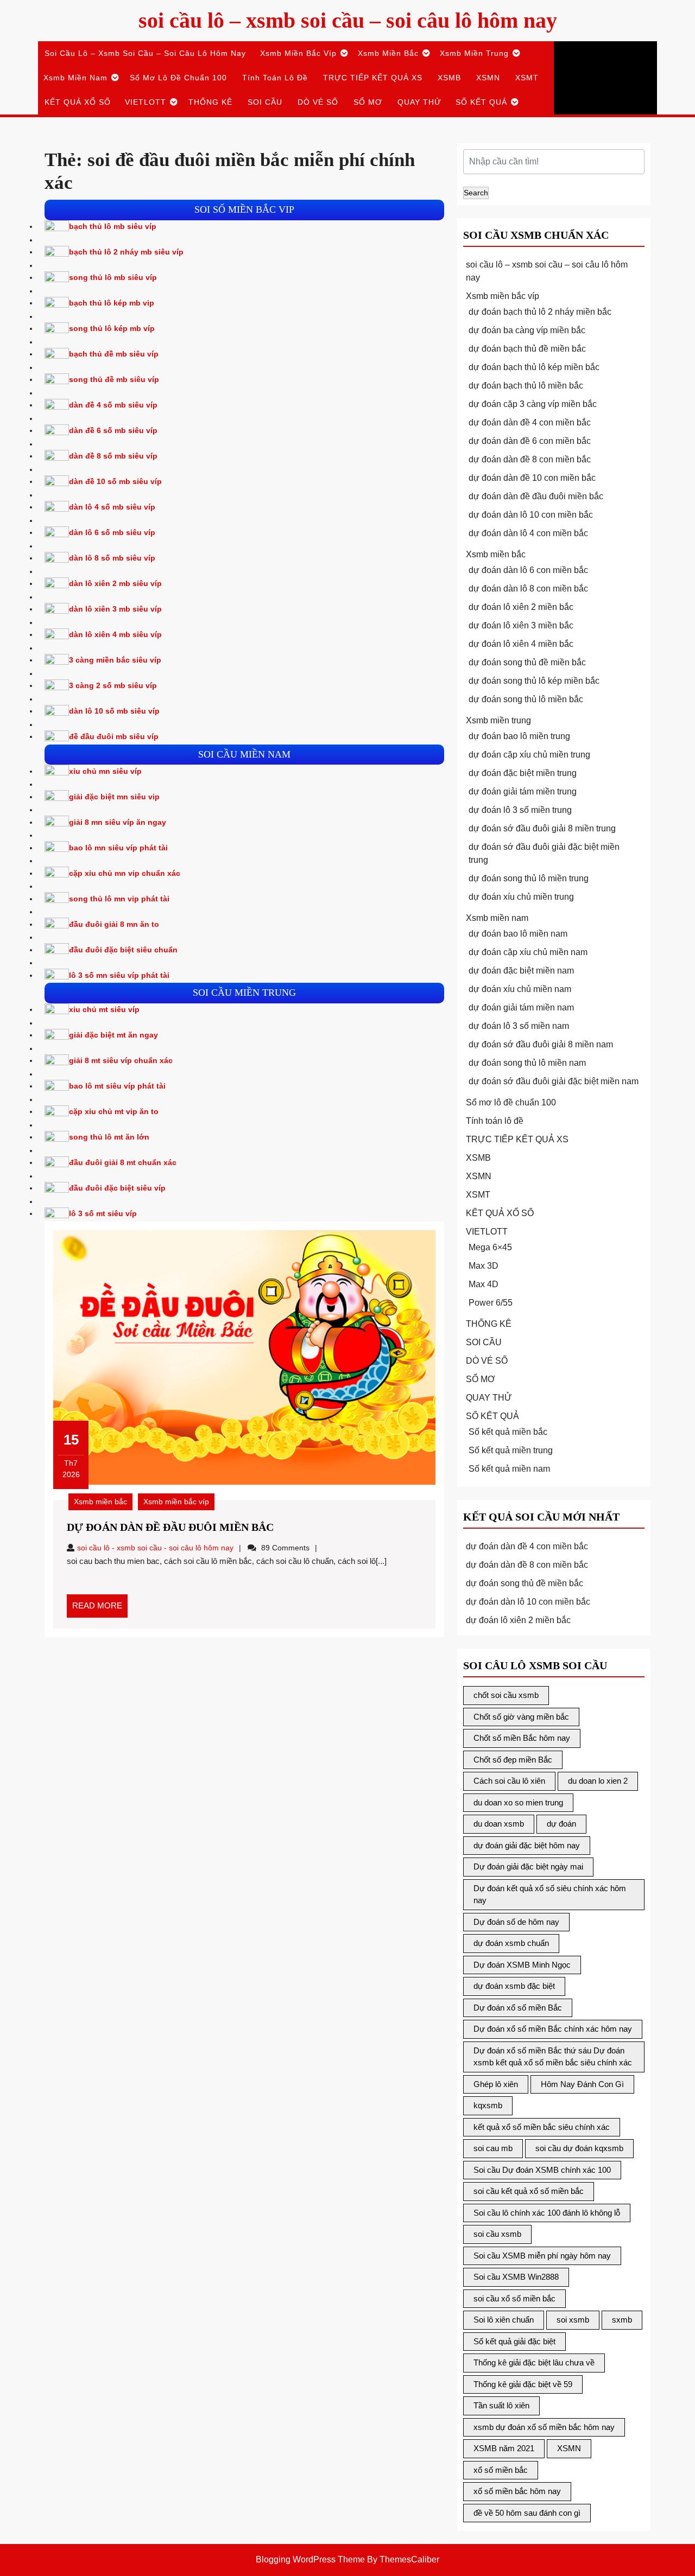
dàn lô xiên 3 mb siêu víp (115, 609)
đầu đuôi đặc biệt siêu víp (117, 1188)
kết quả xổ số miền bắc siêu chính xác (542, 2127)
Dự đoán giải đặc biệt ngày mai (528, 1866)
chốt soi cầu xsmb (506, 1695)
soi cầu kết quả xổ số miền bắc (529, 2191)
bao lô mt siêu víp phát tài (117, 1086)
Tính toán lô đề (275, 78)
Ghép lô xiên (496, 2084)
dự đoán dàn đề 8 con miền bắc (530, 459)
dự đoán (561, 1824)
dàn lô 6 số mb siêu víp (112, 532)
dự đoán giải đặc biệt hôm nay (527, 1845)
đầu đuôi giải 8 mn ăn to (114, 924)
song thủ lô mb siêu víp (113, 277)
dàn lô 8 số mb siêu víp (112, 558)
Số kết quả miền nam (509, 1469)
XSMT (527, 78)
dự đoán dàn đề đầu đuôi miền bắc (170, 1527)
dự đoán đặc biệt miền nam (521, 971)
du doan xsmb (499, 1824)
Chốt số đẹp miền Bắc (513, 1760)
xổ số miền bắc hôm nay (517, 2491)
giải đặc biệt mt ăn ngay (113, 1035)
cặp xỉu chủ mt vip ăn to (114, 1111)
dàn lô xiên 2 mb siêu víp (115, 583)
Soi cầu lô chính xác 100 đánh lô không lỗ (547, 2213)
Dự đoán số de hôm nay (516, 1922)
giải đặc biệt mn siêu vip (114, 797)
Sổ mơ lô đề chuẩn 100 (178, 78)
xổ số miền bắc (501, 2470)
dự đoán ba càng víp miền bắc (527, 330)
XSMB (449, 78)
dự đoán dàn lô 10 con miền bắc (531, 515)
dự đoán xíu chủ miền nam (520, 989)
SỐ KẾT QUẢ (481, 102)
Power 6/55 (491, 1303)
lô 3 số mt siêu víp (103, 1213)
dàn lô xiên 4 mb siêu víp (115, 634)
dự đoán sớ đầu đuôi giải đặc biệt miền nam (554, 1081)
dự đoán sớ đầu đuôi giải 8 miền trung (542, 828)
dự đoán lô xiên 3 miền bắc (521, 625)
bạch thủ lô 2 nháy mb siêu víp (126, 252)
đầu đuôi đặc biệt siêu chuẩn (123, 950)
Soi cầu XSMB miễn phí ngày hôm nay (542, 2256)
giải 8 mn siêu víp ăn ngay (118, 822)
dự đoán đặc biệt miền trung (523, 773)
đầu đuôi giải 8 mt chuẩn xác (123, 1162)
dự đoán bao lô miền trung (519, 736)
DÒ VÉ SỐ (318, 102)
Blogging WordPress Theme (310, 2559)
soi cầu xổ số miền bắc (514, 2298)
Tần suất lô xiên (501, 2405)
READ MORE (100, 1609)
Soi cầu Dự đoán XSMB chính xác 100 (542, 2170)
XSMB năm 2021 (504, 2448)
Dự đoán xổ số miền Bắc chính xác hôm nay (553, 2029)
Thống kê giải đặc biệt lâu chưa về (534, 2362)
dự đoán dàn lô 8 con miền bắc (528, 589)
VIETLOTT (146, 102)
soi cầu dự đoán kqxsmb (579, 2148)
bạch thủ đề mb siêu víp (114, 354)
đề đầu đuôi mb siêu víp (114, 736)
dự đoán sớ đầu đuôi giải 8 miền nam (541, 1044)
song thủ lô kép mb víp (112, 328)
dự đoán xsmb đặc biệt (514, 1986)
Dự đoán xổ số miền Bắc (518, 2008)
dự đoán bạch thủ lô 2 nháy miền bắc (540, 312)
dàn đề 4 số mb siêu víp (113, 405)
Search (476, 193)
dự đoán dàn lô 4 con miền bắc (528, 533)
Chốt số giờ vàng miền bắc (521, 1717)
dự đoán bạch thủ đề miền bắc (527, 349)
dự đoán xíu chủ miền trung (521, 897)
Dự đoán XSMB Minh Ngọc (522, 1965)
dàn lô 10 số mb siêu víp (114, 711)
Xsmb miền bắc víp (298, 53)
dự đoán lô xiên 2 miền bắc (521, 607)
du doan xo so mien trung (518, 1802)
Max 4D (484, 1284)
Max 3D (484, 1266)
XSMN (488, 78)
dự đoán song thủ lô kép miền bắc (534, 681)
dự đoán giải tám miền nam (521, 1007)
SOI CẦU (265, 102)
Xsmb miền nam (75, 78)
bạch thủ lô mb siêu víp (113, 226)
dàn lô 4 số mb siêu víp (112, 507)
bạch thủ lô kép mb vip (112, 303)
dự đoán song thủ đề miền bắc (527, 662)
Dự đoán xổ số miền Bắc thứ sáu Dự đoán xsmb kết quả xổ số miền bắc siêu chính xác (553, 2057)
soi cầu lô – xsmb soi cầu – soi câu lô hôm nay (348, 20)
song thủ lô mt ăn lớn (109, 1137)
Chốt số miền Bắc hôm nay (522, 1738)
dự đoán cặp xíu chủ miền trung (529, 755)
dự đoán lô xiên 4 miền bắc (521, 644)
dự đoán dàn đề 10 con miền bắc (532, 478)
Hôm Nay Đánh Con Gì (582, 2084)
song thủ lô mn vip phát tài (119, 899)
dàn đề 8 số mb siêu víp (113, 456)
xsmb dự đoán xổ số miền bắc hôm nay (544, 2427)
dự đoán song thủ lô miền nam (527, 1063)
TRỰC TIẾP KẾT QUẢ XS (373, 78)
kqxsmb (488, 2105)
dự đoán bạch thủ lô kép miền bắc (534, 367)
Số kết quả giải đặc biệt (514, 2341)
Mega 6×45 (490, 1247)
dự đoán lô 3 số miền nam (519, 1026)
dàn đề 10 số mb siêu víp (115, 481)
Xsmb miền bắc (388, 53)
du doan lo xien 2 (598, 1781)
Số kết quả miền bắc (508, 1432)
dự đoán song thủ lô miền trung (529, 878)
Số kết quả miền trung (511, 1450)
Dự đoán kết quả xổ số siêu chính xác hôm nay (550, 1894)
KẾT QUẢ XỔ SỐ (78, 102)
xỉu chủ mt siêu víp (104, 1009)
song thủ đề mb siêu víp (114, 379)
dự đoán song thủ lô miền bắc (526, 699)
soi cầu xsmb (497, 2234)
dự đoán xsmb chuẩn (511, 1943)
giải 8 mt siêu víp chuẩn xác (121, 1060)
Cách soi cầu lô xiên (509, 1781)
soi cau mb (493, 2148)
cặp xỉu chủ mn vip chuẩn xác (125, 873)
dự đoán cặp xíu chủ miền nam (528, 952)
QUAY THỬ (419, 102)
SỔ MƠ (368, 102)
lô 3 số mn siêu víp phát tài (119, 975)
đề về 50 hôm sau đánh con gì (527, 2513)
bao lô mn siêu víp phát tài (118, 848)
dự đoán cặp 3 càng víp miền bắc (533, 404)
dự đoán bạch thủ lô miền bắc (526, 386)
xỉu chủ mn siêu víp (105, 771)
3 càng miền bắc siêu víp (115, 660)
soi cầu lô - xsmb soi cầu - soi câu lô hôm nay (155, 1548)
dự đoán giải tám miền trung (523, 791)
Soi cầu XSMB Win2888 (516, 2277)
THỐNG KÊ (210, 102)
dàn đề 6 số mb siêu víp (113, 430)
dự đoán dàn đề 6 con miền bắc (530, 441)
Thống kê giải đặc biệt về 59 (523, 2384)
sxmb (622, 2320)
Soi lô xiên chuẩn (504, 2320)
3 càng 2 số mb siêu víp (113, 685)
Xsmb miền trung (474, 53)
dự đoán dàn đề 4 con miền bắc (530, 422)
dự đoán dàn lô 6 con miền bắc (528, 570)
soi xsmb (573, 2320)
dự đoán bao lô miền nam (518, 934)
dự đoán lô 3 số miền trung (520, 810)
